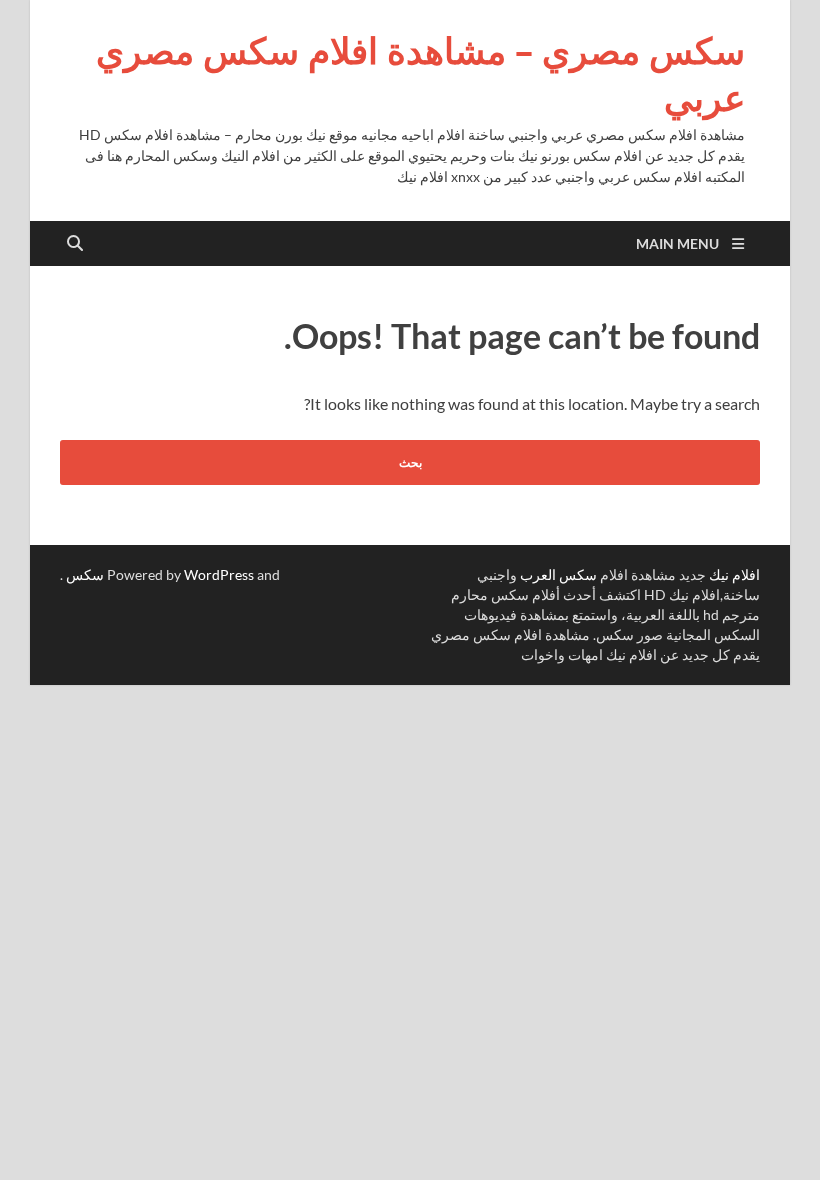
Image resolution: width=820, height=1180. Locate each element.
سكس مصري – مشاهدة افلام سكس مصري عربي (420, 74)
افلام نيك (734, 574)
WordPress (219, 574)
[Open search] (75, 244)
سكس (85, 574)
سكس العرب (558, 574)
